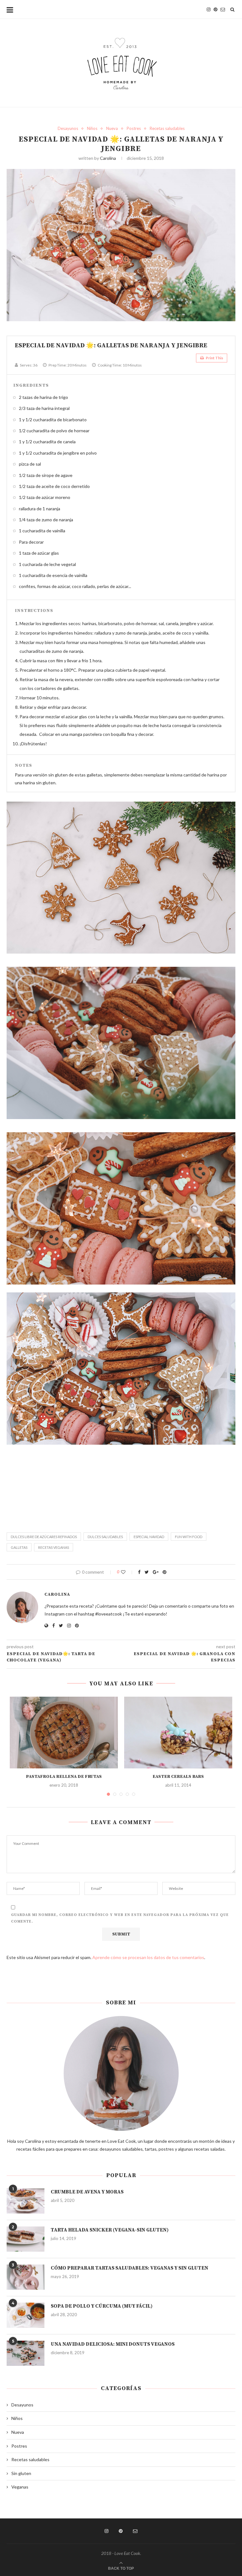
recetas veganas (54, 1547)
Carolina (108, 158)
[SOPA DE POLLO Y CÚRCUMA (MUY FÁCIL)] (26, 2315)
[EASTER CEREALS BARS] (178, 1733)
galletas (19, 1547)
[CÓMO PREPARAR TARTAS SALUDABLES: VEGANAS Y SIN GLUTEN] (26, 2277)
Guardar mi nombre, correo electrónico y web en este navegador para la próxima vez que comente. (120, 1918)
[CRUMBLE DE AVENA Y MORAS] (26, 2201)
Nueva (112, 129)
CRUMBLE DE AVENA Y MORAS (87, 2192)
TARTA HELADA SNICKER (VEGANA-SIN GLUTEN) (110, 2230)
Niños (92, 129)
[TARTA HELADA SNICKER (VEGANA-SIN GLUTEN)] (26, 2239)
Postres (134, 129)
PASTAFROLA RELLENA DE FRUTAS (64, 1777)
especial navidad (149, 1537)
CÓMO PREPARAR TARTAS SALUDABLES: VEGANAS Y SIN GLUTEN (130, 2268)
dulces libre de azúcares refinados (44, 1537)
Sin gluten (21, 2473)
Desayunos (68, 129)
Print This (214, 358)
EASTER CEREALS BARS (178, 1777)
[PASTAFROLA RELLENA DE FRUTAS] (64, 1733)
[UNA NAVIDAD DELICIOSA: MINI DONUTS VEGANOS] (26, 2353)
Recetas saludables (167, 129)
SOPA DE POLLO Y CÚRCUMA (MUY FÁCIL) (102, 2306)
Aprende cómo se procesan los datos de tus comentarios (148, 1957)
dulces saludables (105, 1537)
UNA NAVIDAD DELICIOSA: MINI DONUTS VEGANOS (113, 2344)
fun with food (189, 1537)
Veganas (20, 2487)
